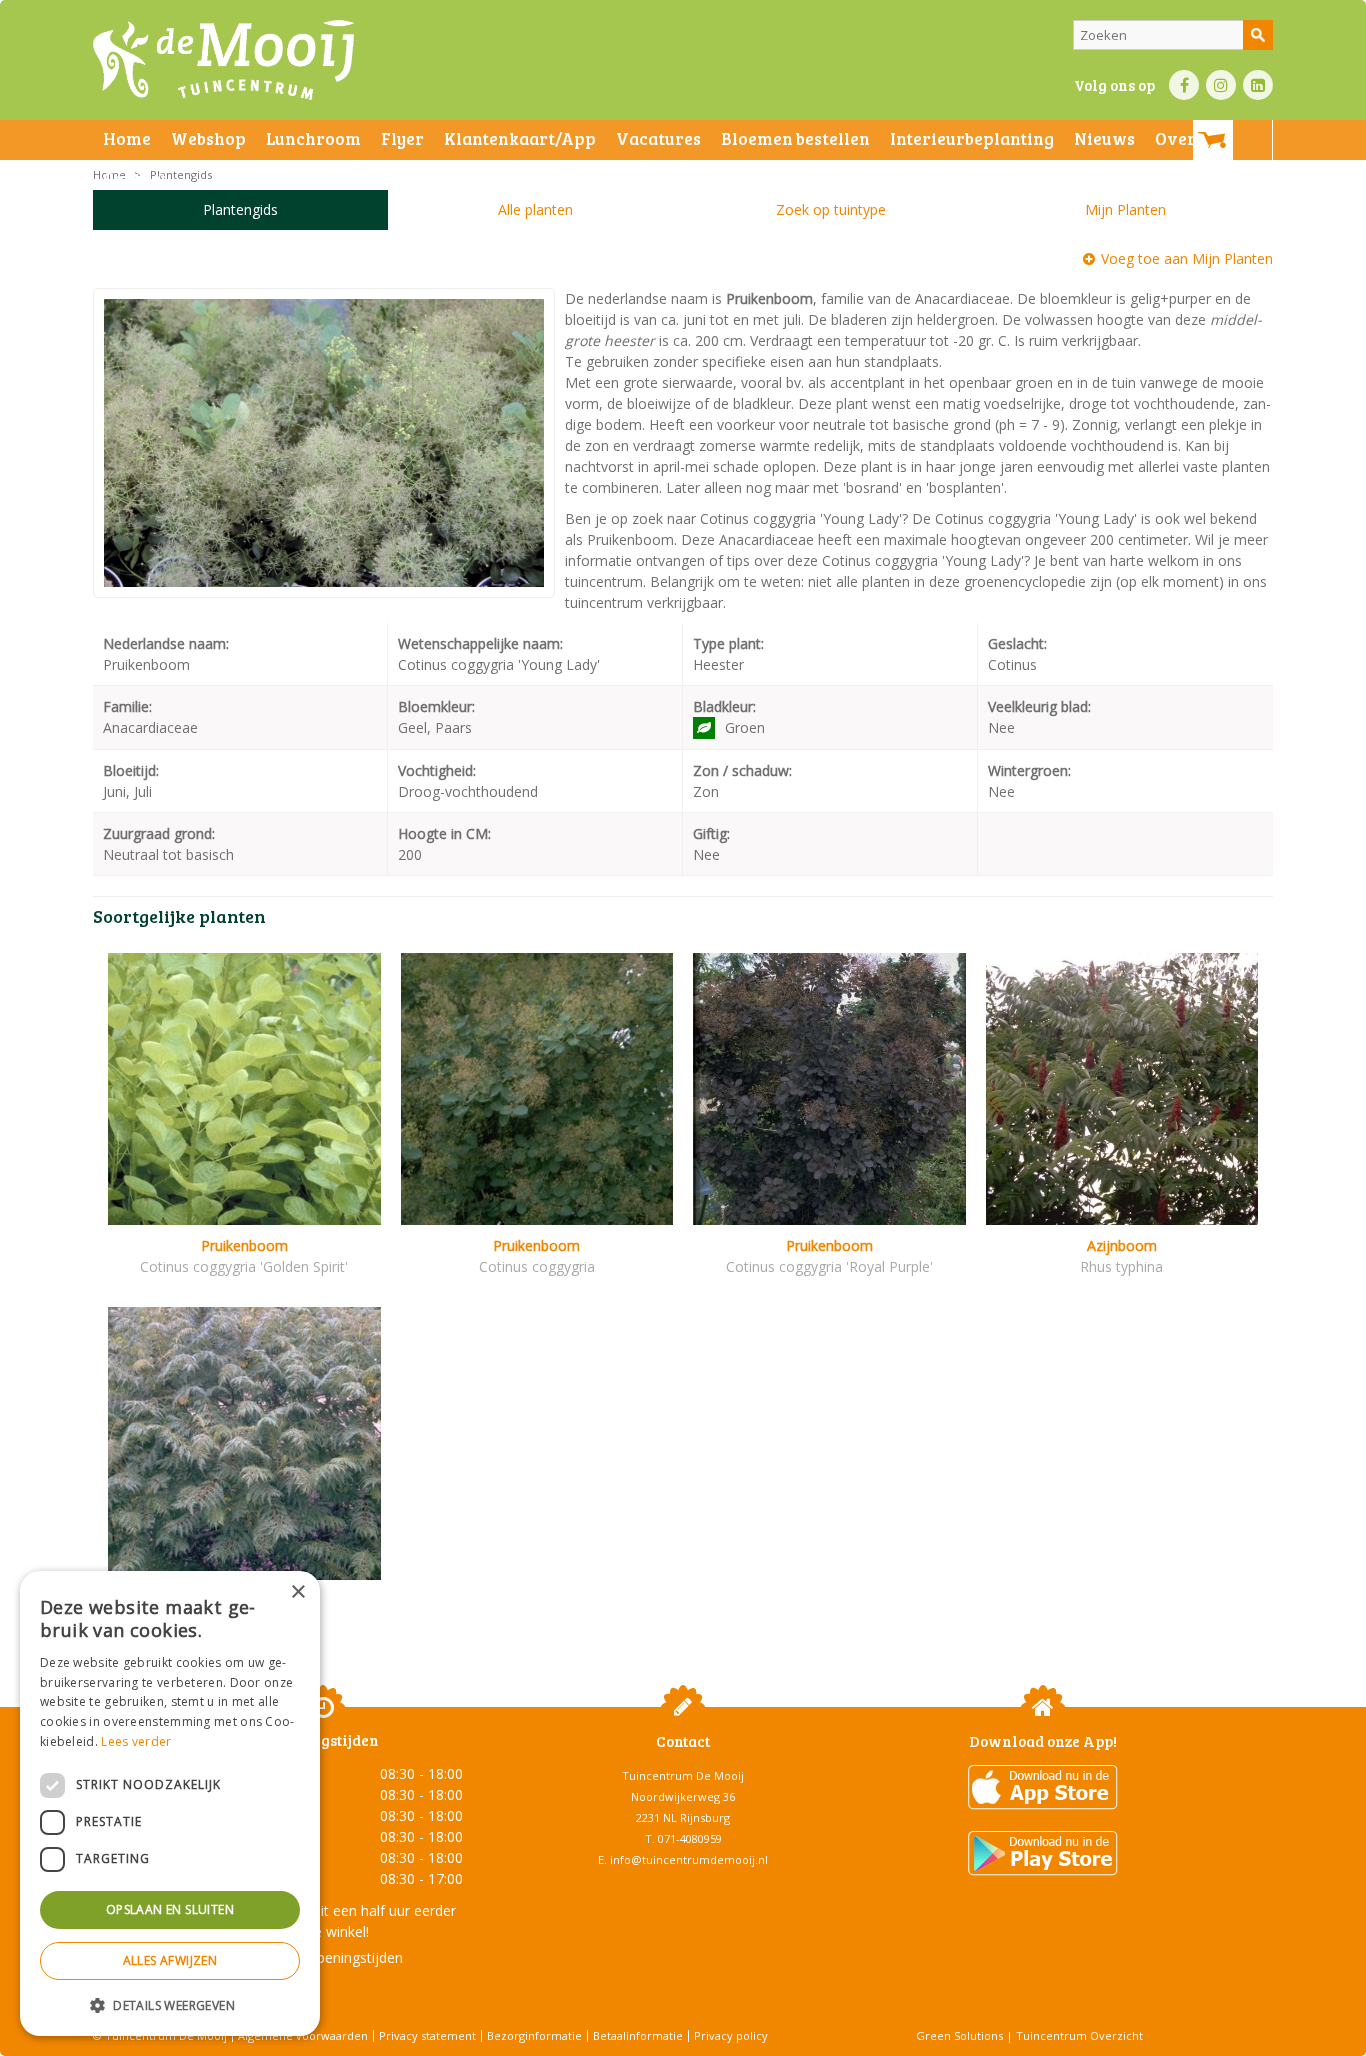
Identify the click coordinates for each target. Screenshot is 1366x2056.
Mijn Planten (1125, 209)
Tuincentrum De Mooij (683, 1775)
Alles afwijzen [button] (170, 1960)
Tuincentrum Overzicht (1079, 2035)
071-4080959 (690, 1838)
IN (1221, 85)
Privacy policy (731, 2035)
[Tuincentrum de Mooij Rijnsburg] (223, 60)
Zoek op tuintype (831, 209)
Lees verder (136, 1741)
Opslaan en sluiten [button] (170, 1909)
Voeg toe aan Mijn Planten (1187, 258)
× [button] (297, 1592)
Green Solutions (959, 2035)
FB (1184, 85)
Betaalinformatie (638, 2035)
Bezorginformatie (534, 2035)
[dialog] (170, 1803)
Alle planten (535, 209)
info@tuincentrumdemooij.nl (689, 1859)
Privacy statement (427, 2035)
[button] (170, 2004)
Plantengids (240, 209)
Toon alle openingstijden (323, 1957)
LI (1258, 85)
